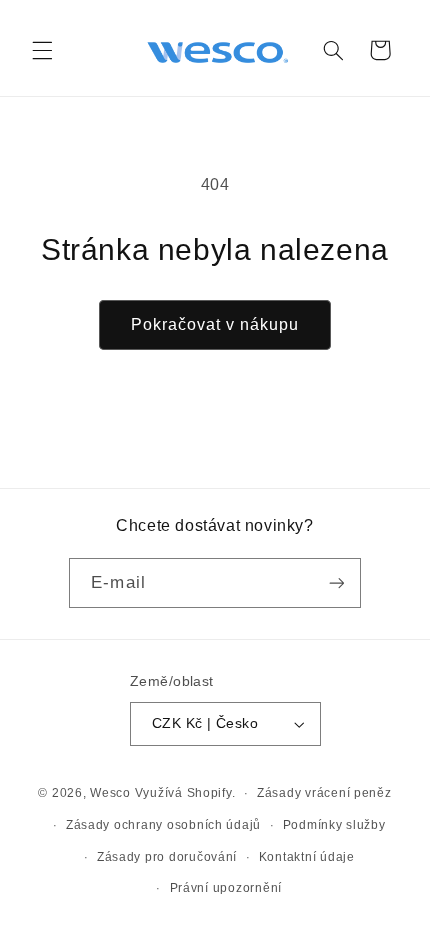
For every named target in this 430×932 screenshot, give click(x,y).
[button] (42, 50)
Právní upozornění (226, 888)
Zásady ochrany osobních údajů (163, 825)
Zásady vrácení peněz (324, 793)
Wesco (110, 793)
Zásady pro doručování (167, 857)
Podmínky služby (334, 825)
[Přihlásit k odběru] (336, 582)
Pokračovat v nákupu (215, 324)
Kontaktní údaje (307, 857)
